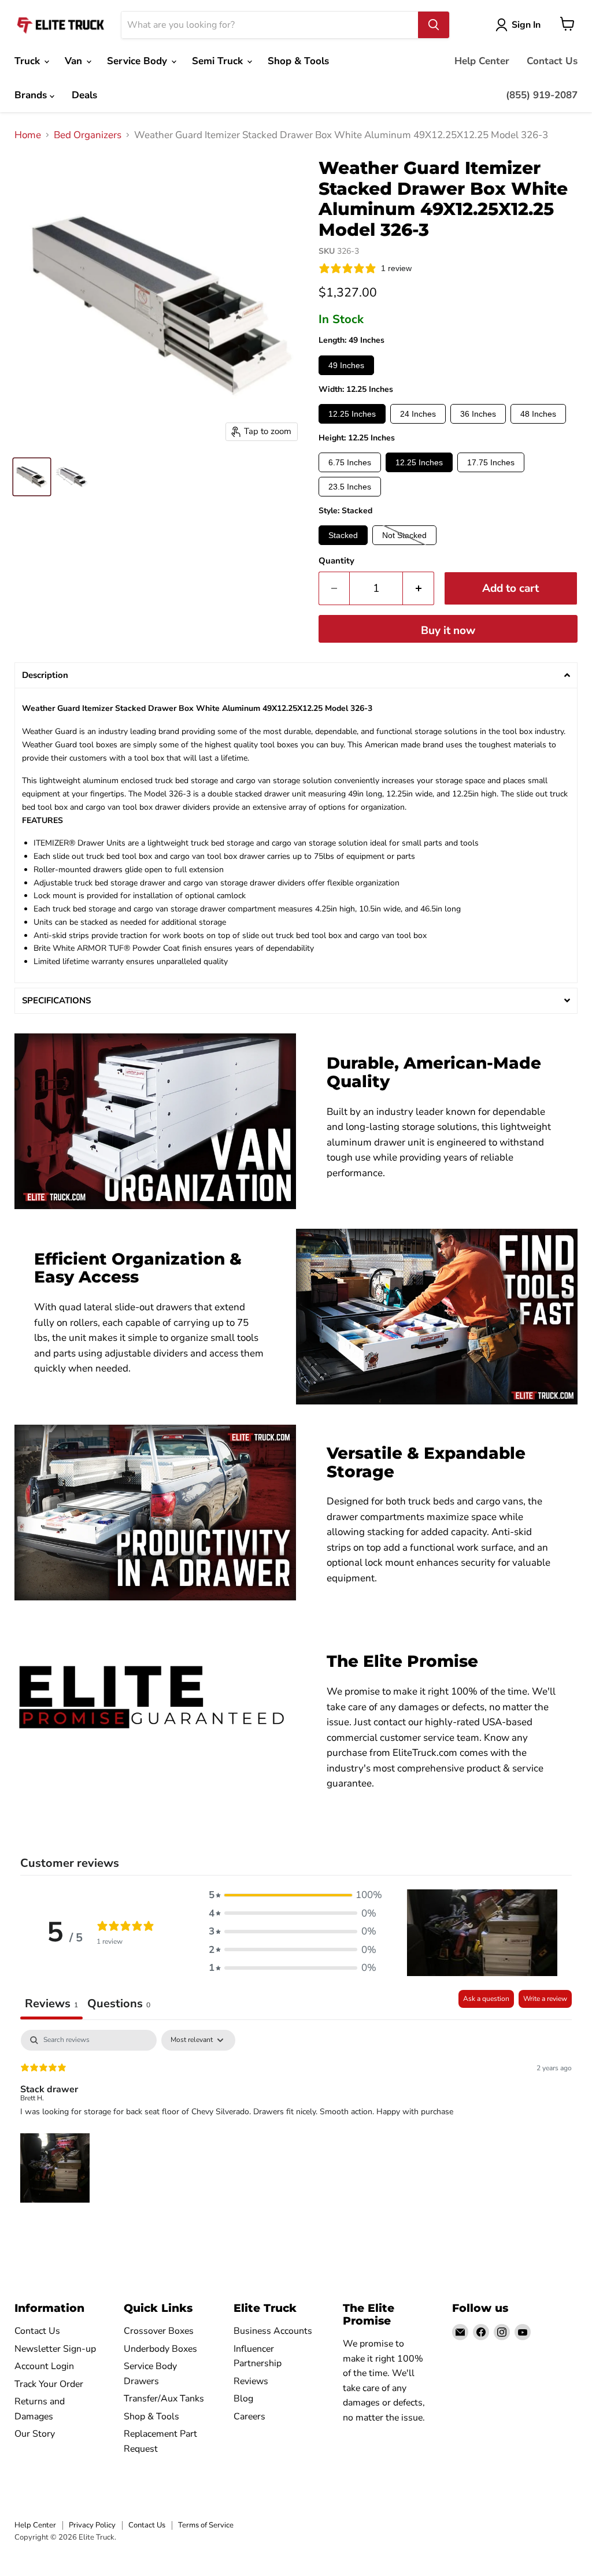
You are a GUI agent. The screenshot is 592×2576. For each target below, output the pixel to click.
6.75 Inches (350, 462)
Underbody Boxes (160, 2349)
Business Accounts (273, 2331)
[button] (296, 675)
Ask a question (486, 1999)
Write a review (545, 1999)
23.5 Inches (350, 487)
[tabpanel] (296, 2118)
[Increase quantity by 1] (419, 588)
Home (28, 135)
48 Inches (538, 414)
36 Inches (478, 414)
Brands (32, 95)
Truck (29, 61)
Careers (249, 2416)
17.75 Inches (491, 462)
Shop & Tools (298, 61)
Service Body (138, 61)
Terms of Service (206, 2525)
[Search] (434, 25)
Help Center (482, 61)
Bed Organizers (88, 135)
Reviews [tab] (51, 2004)
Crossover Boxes (159, 2331)
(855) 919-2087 (542, 95)
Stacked (343, 535)
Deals (84, 95)
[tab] (119, 2005)
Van (75, 61)
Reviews (251, 2381)
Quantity (336, 561)
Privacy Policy (92, 2525)
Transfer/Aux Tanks (164, 2399)
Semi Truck (219, 61)
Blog (243, 2399)
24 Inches (418, 414)
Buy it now (448, 631)
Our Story (35, 2434)
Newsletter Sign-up (55, 2349)
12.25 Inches (352, 414)
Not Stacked (404, 535)
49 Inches (346, 365)
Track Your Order (49, 2384)
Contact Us (552, 61)
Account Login (44, 2366)
